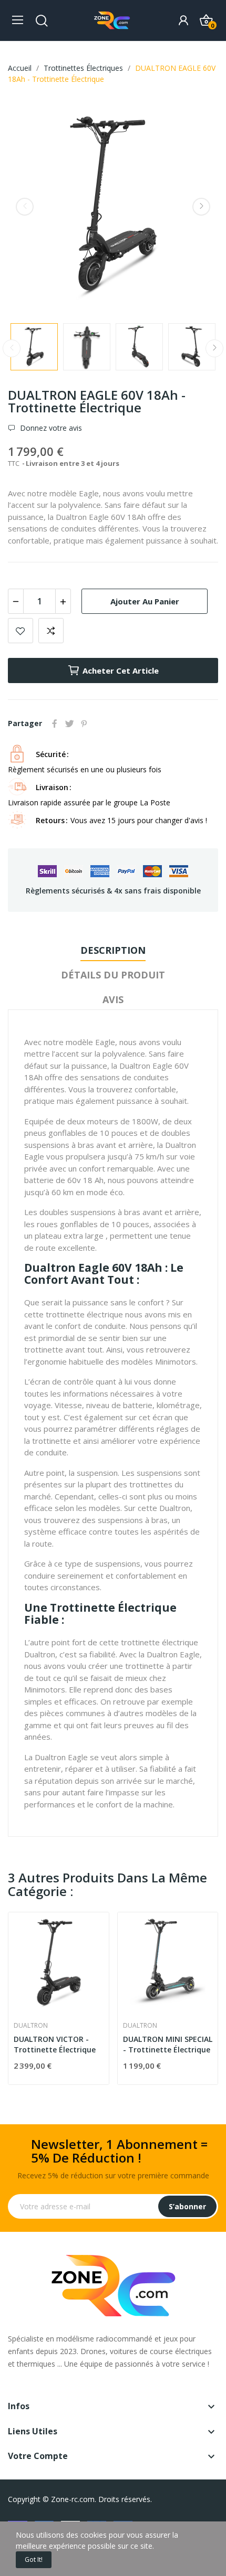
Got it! (34, 2559)
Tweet (69, 723)
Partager (55, 723)
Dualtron (31, 2026)
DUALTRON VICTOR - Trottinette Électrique (55, 2044)
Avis (113, 999)
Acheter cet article (121, 670)
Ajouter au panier (145, 601)
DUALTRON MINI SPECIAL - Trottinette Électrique (168, 2044)
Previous (25, 207)
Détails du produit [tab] (113, 975)
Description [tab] (113, 950)
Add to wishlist (20, 631)
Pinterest (84, 723)
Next (201, 207)
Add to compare (51, 631)
